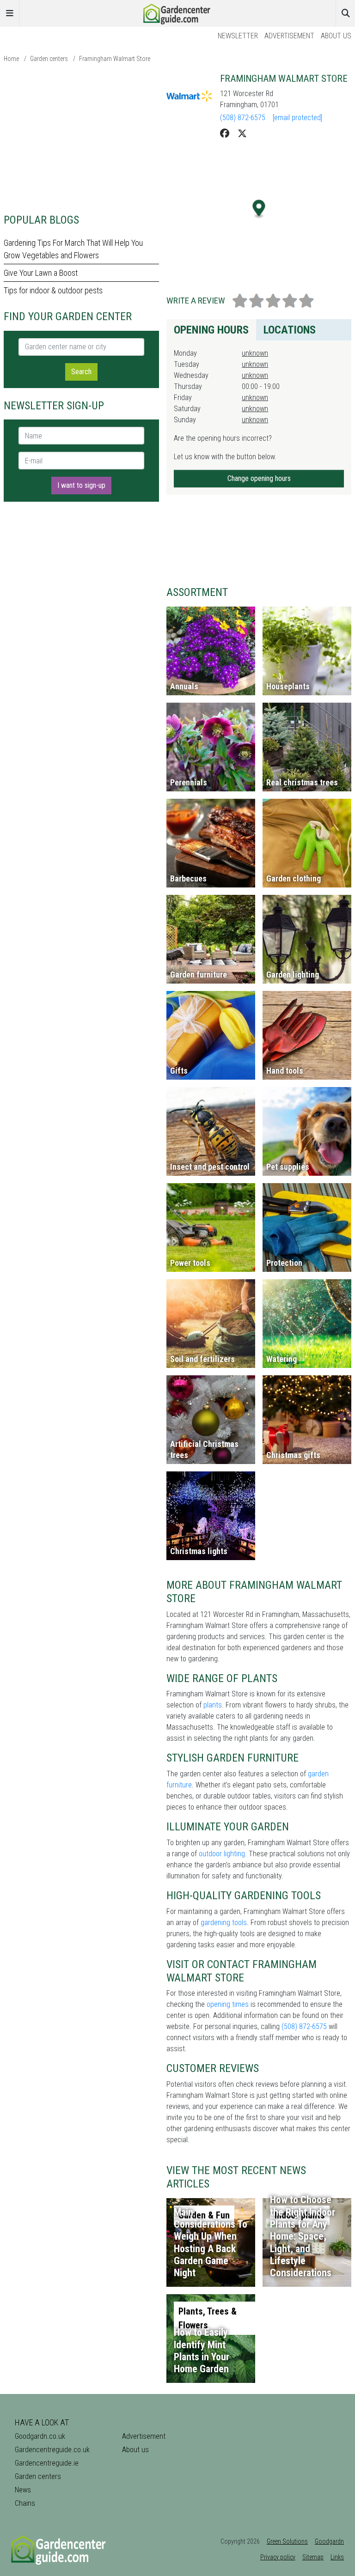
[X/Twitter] (242, 134)
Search (81, 372)
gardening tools (224, 1923)
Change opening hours (259, 478)
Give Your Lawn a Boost (41, 273)
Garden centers (49, 59)
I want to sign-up (81, 485)
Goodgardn (329, 2541)
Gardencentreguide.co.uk (52, 2450)
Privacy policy (278, 2557)
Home (11, 59)
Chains (25, 2503)
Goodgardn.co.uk (40, 2436)
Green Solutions (287, 2541)
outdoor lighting (222, 1854)
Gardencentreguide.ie (47, 2463)
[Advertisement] (81, 138)
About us (336, 36)
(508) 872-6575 (243, 118)
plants (213, 1705)
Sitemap (313, 2557)
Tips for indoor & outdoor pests (53, 290)
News (23, 2490)
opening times (228, 2004)
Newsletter (238, 36)
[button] (259, 209)
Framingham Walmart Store (115, 59)
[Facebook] (225, 134)
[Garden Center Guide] (177, 13)
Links (337, 2557)
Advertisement (289, 36)
